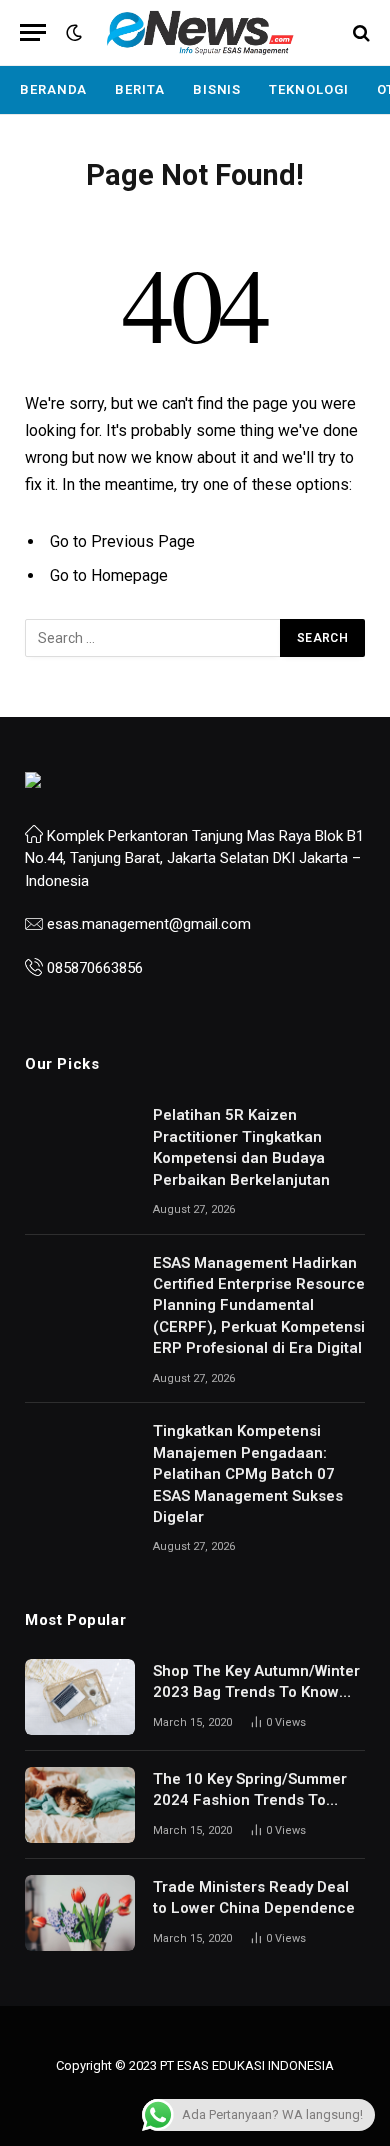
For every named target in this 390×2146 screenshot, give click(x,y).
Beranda (53, 89)
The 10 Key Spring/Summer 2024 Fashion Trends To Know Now (250, 1800)
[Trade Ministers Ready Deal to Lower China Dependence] (80, 1913)
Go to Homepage (109, 575)
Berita (139, 89)
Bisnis (217, 89)
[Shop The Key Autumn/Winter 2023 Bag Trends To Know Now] (80, 1697)
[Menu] (33, 32)
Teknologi (308, 89)
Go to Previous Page (122, 541)
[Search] (359, 32)
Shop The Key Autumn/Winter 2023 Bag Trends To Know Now (256, 1692)
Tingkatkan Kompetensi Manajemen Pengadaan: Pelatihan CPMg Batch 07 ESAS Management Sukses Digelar (248, 1474)
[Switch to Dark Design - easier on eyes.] (72, 33)
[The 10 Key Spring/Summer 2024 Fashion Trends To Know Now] (80, 1805)
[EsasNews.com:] (201, 32)
